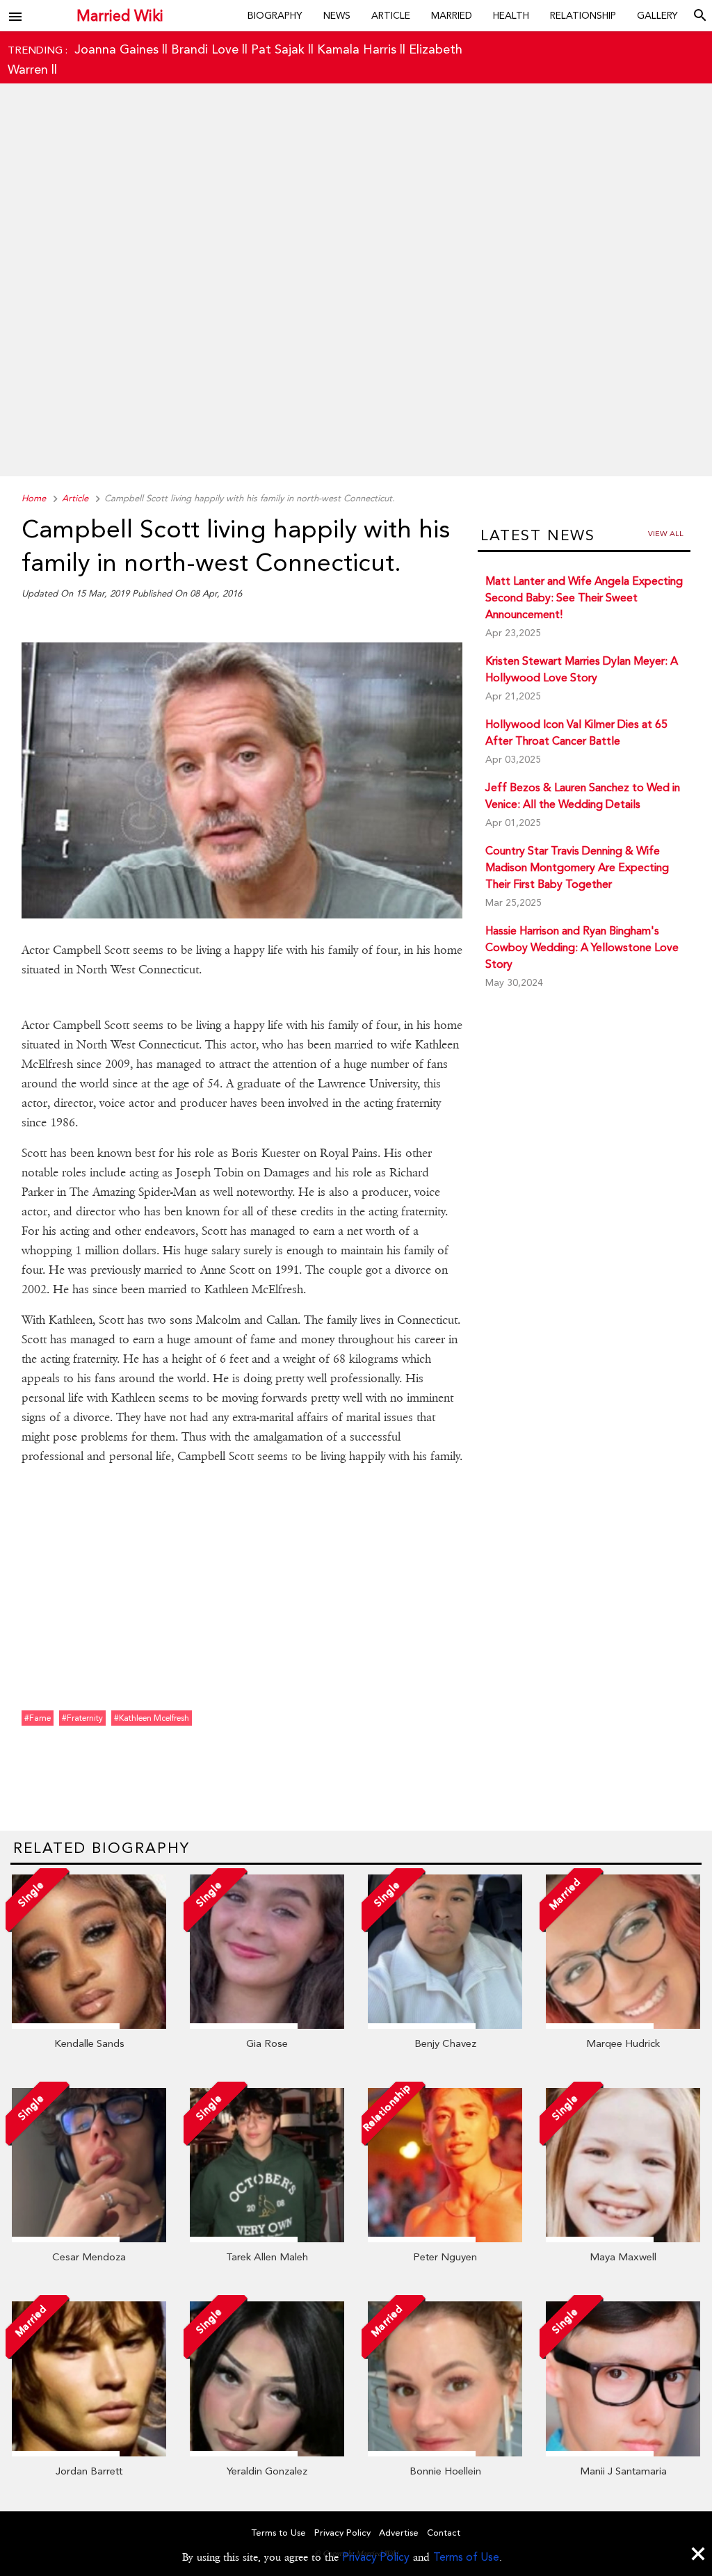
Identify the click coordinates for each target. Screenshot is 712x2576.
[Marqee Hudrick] (623, 2025)
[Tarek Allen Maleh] (267, 2239)
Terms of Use (466, 2557)
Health (511, 15)
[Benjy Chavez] (445, 2025)
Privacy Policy (376, 2557)
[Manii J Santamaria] (623, 2453)
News (337, 15)
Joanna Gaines (116, 49)
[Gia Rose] (267, 2025)
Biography (275, 15)
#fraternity (82, 1718)
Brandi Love (205, 49)
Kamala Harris (357, 49)
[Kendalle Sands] (89, 2025)
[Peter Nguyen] (445, 2239)
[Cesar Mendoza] (89, 2239)
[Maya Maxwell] (623, 2239)
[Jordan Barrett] (89, 2453)
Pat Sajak (278, 49)
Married (452, 15)
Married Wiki (120, 16)
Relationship (583, 15)
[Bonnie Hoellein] (445, 2453)
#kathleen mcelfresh (152, 1718)
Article (391, 15)
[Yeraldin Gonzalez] (267, 2453)
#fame (38, 1718)
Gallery (657, 15)
